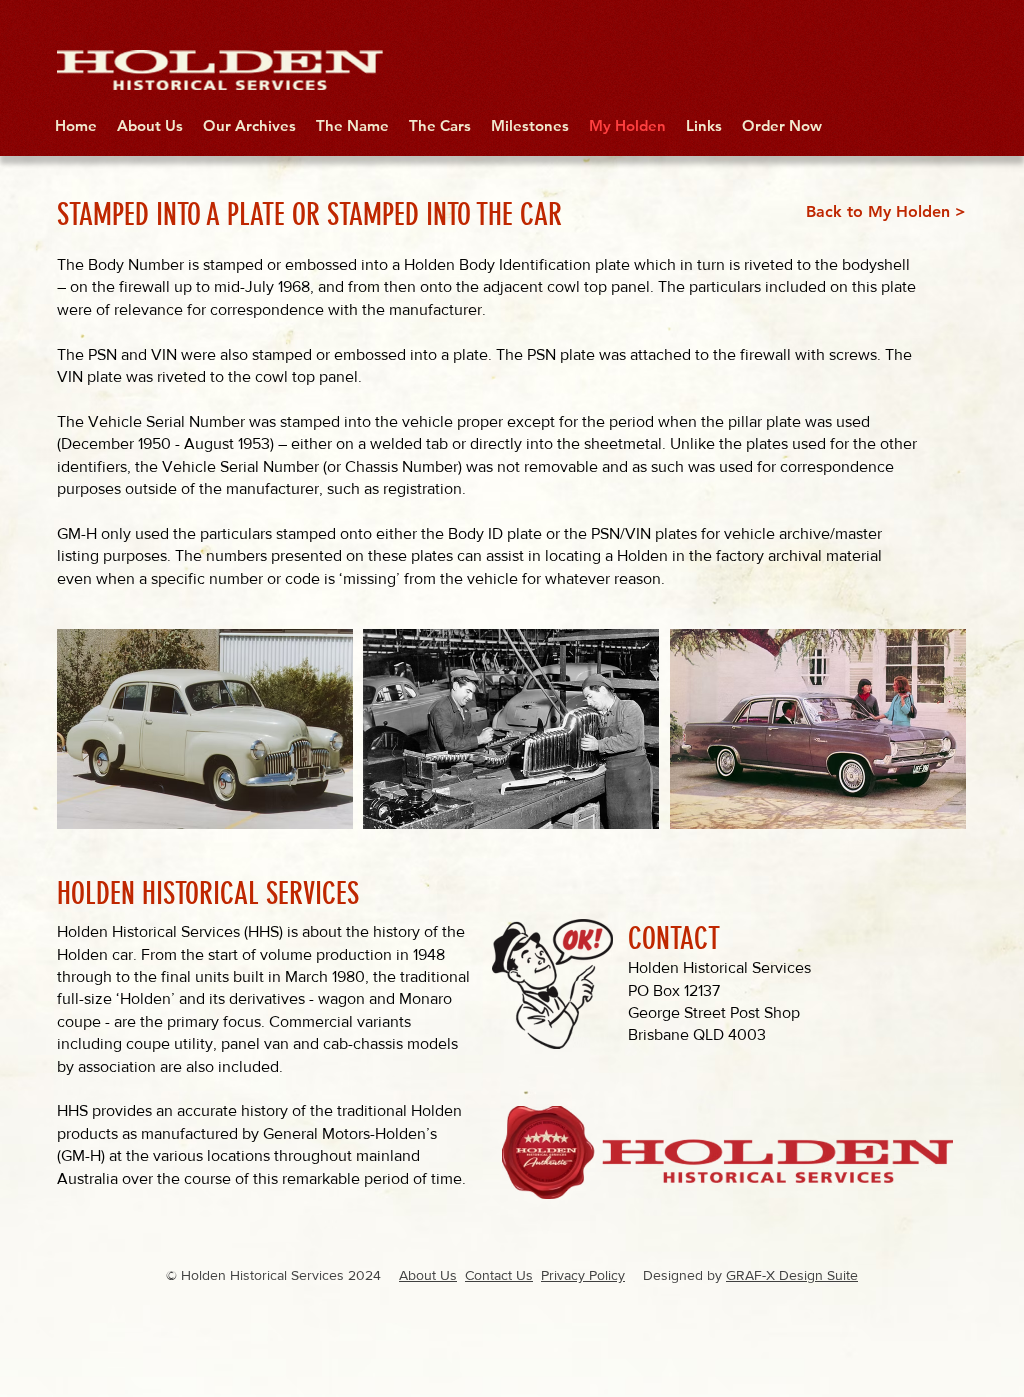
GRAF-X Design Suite (792, 1275)
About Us (428, 1275)
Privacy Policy (583, 1275)
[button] (205, 729)
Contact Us (499, 1275)
